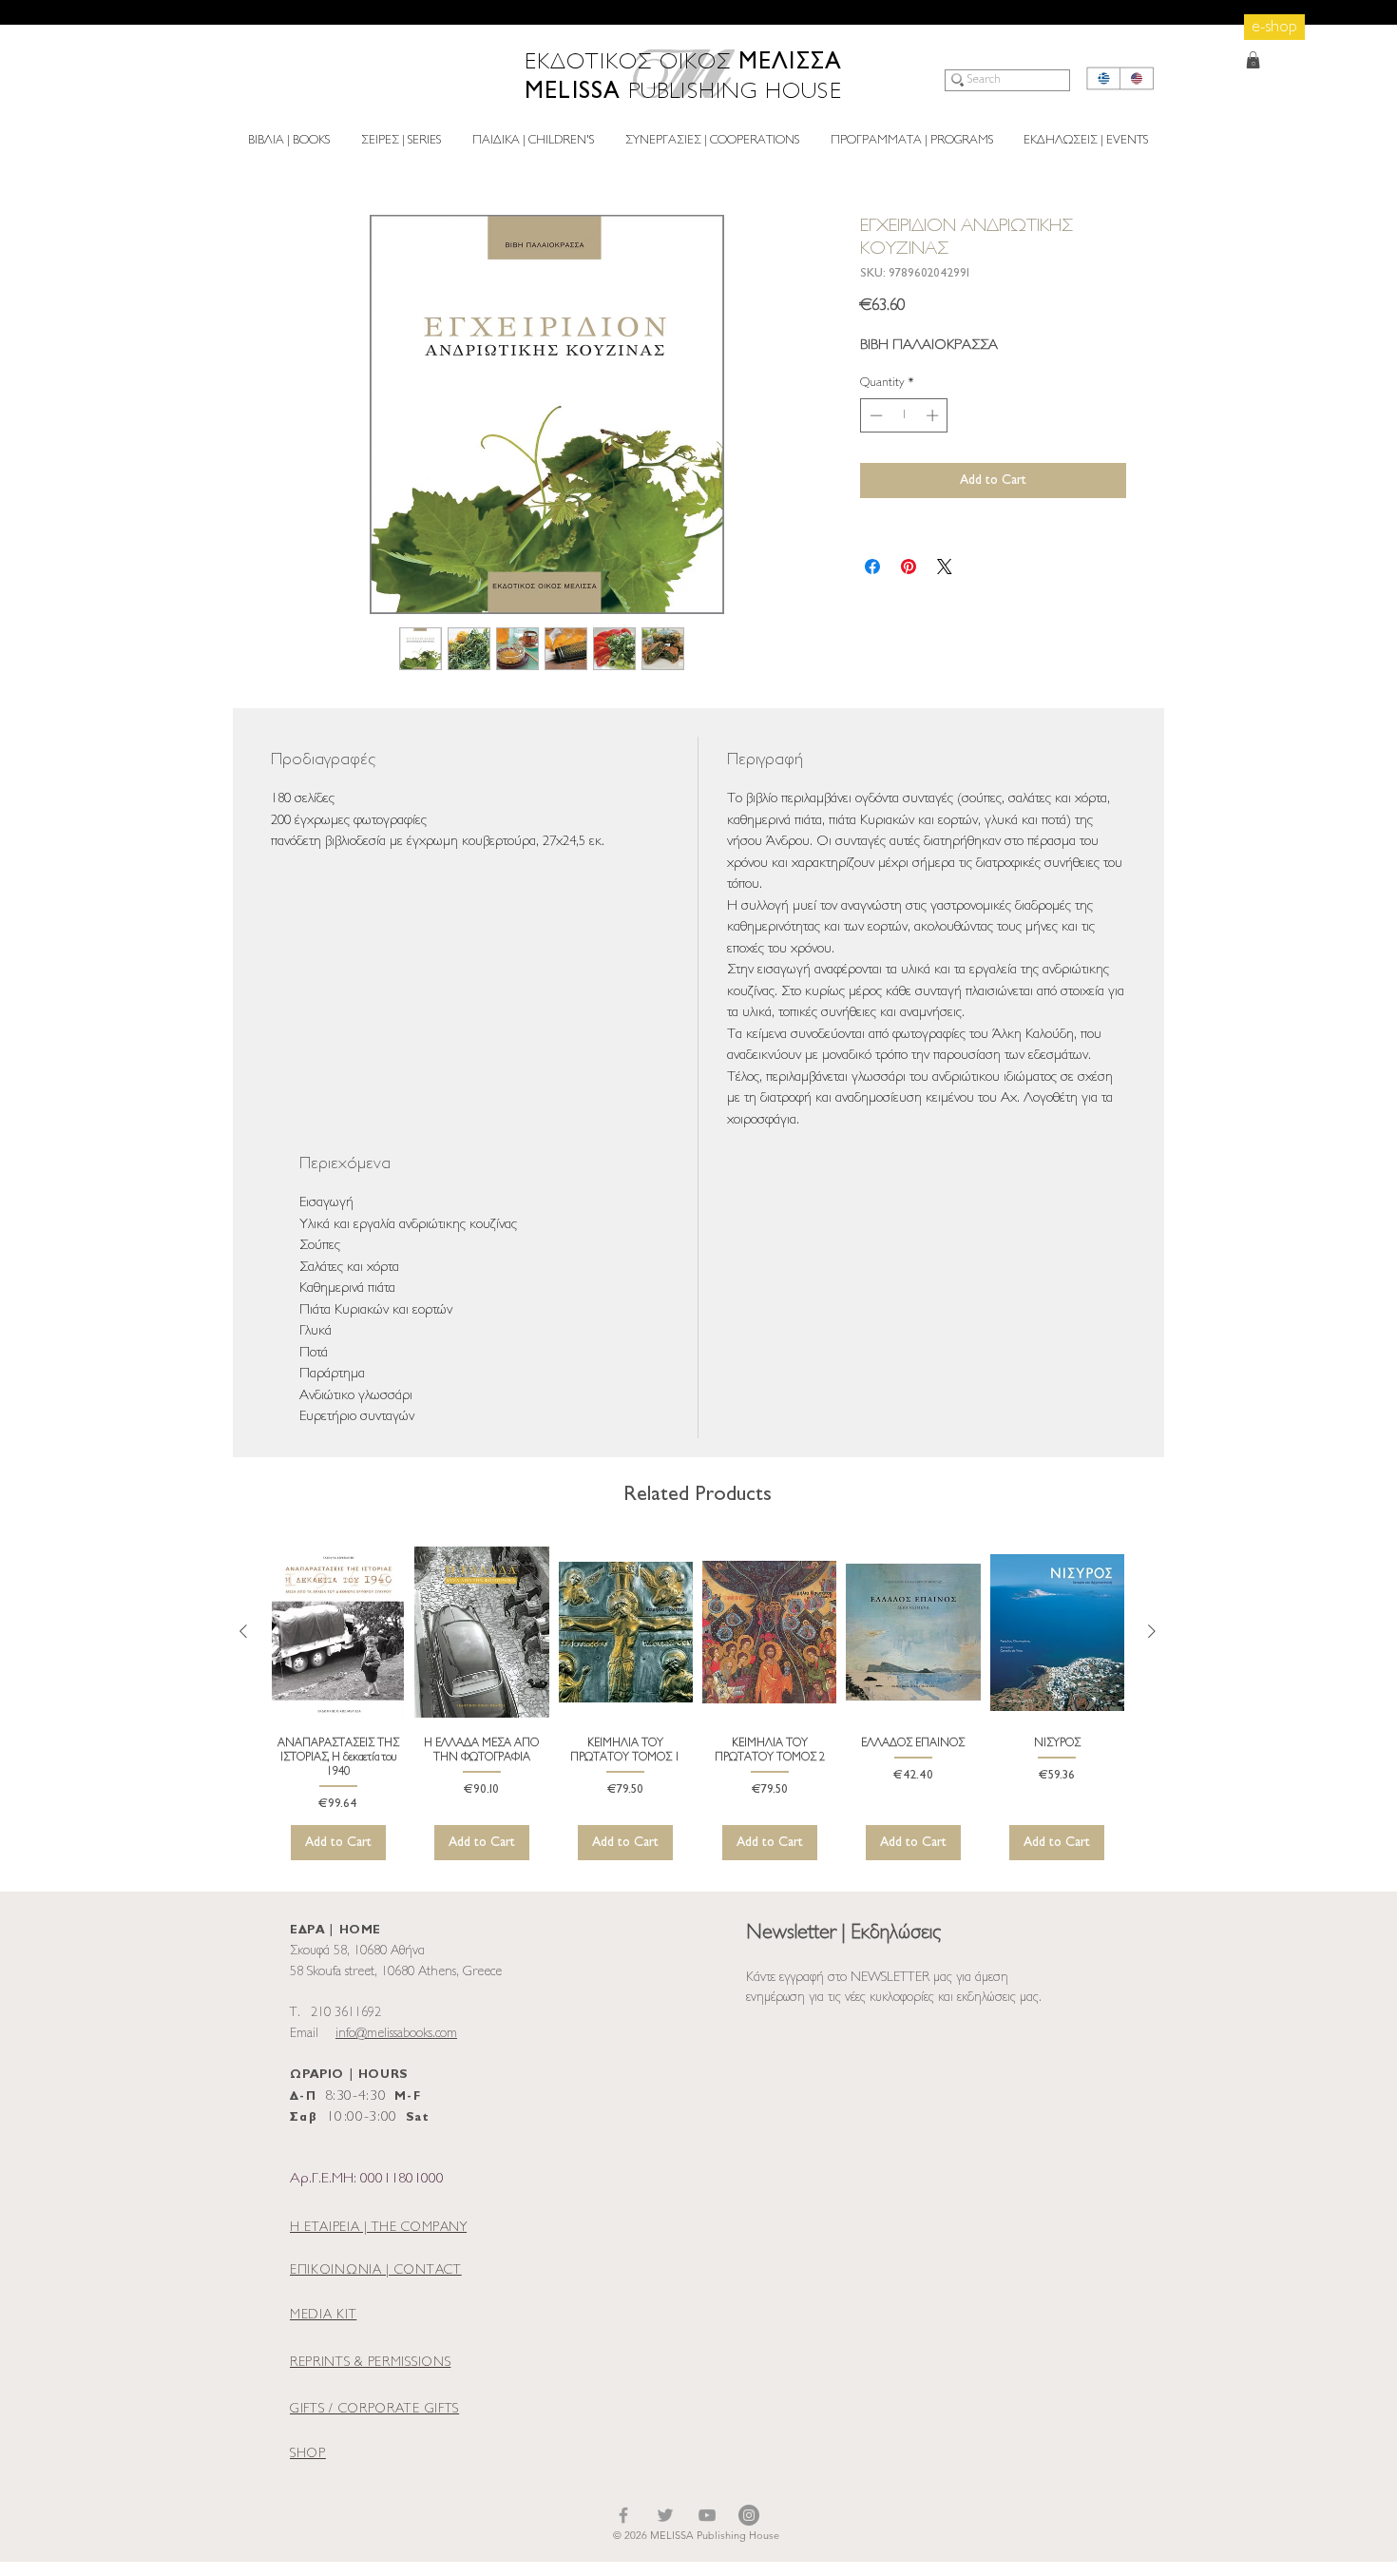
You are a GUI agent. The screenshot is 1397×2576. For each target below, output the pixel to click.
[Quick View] (338, 1632)
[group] (698, 1701)
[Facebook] (623, 2515)
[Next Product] (1152, 1631)
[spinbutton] (904, 415)
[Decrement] (874, 415)
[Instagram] (749, 2515)
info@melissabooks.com (396, 2034)
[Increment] (934, 415)
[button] (1253, 60)
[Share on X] (945, 567)
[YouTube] (707, 2515)
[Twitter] (665, 2515)
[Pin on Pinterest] (909, 567)
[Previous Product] (243, 1631)
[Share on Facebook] (872, 567)
